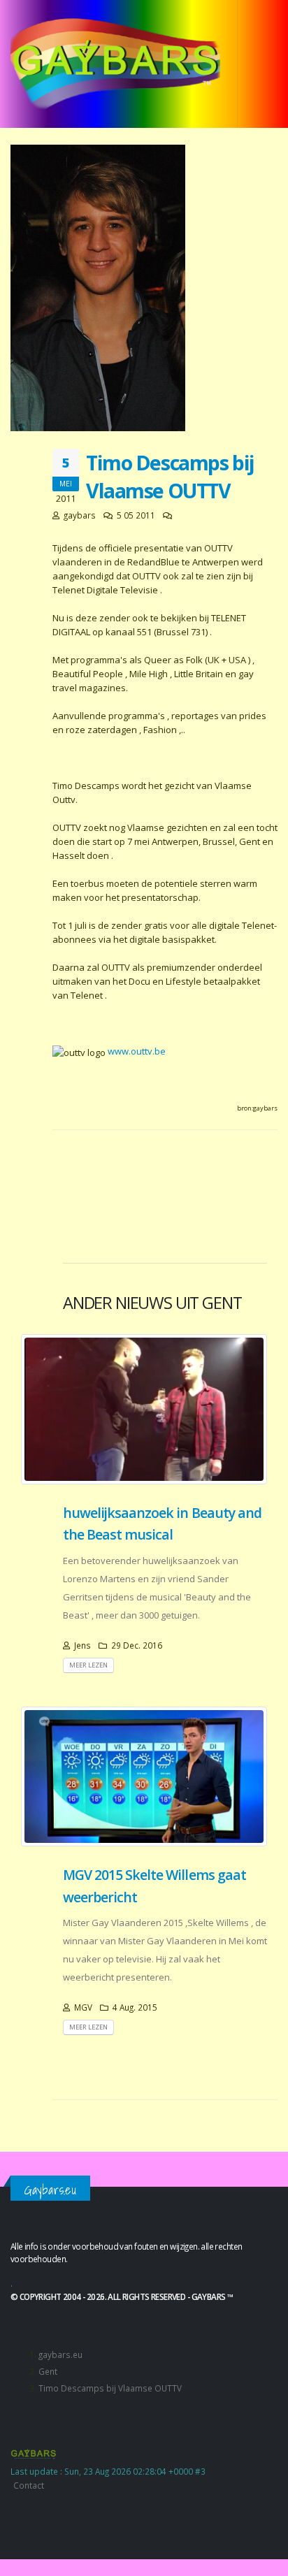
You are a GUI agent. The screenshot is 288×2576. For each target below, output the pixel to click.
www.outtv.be (137, 1051)
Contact (29, 2485)
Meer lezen (88, 1665)
